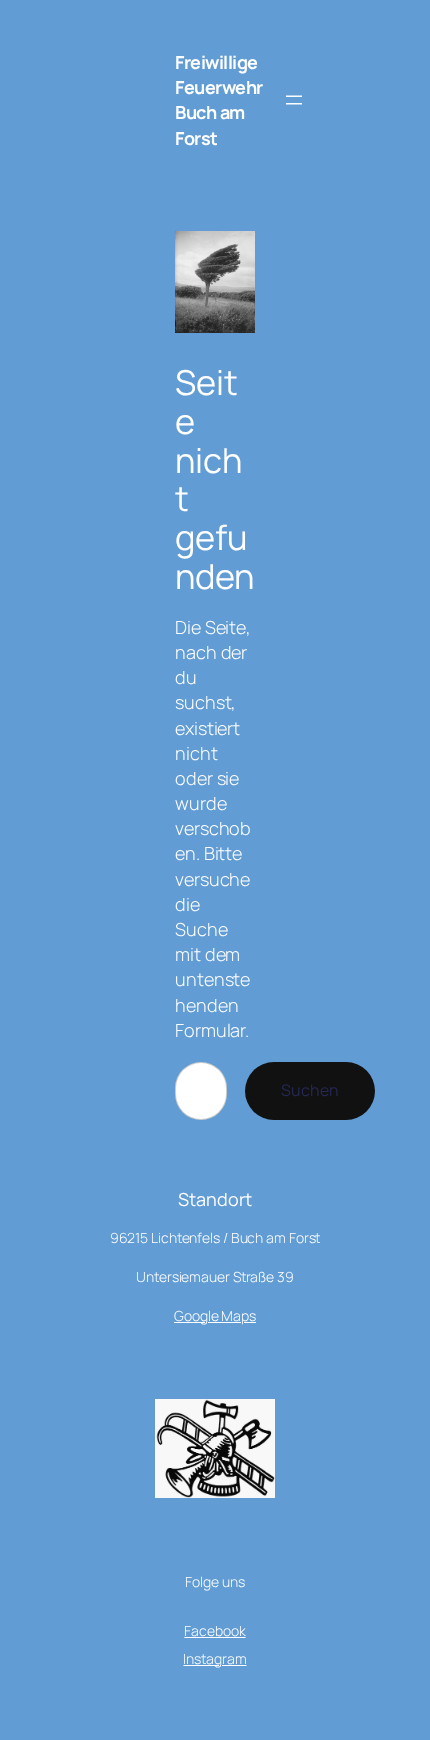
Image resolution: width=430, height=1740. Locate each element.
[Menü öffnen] (294, 100)
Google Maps (215, 1315)
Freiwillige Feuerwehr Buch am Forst (219, 100)
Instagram (214, 1658)
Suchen (310, 1090)
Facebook (214, 1630)
